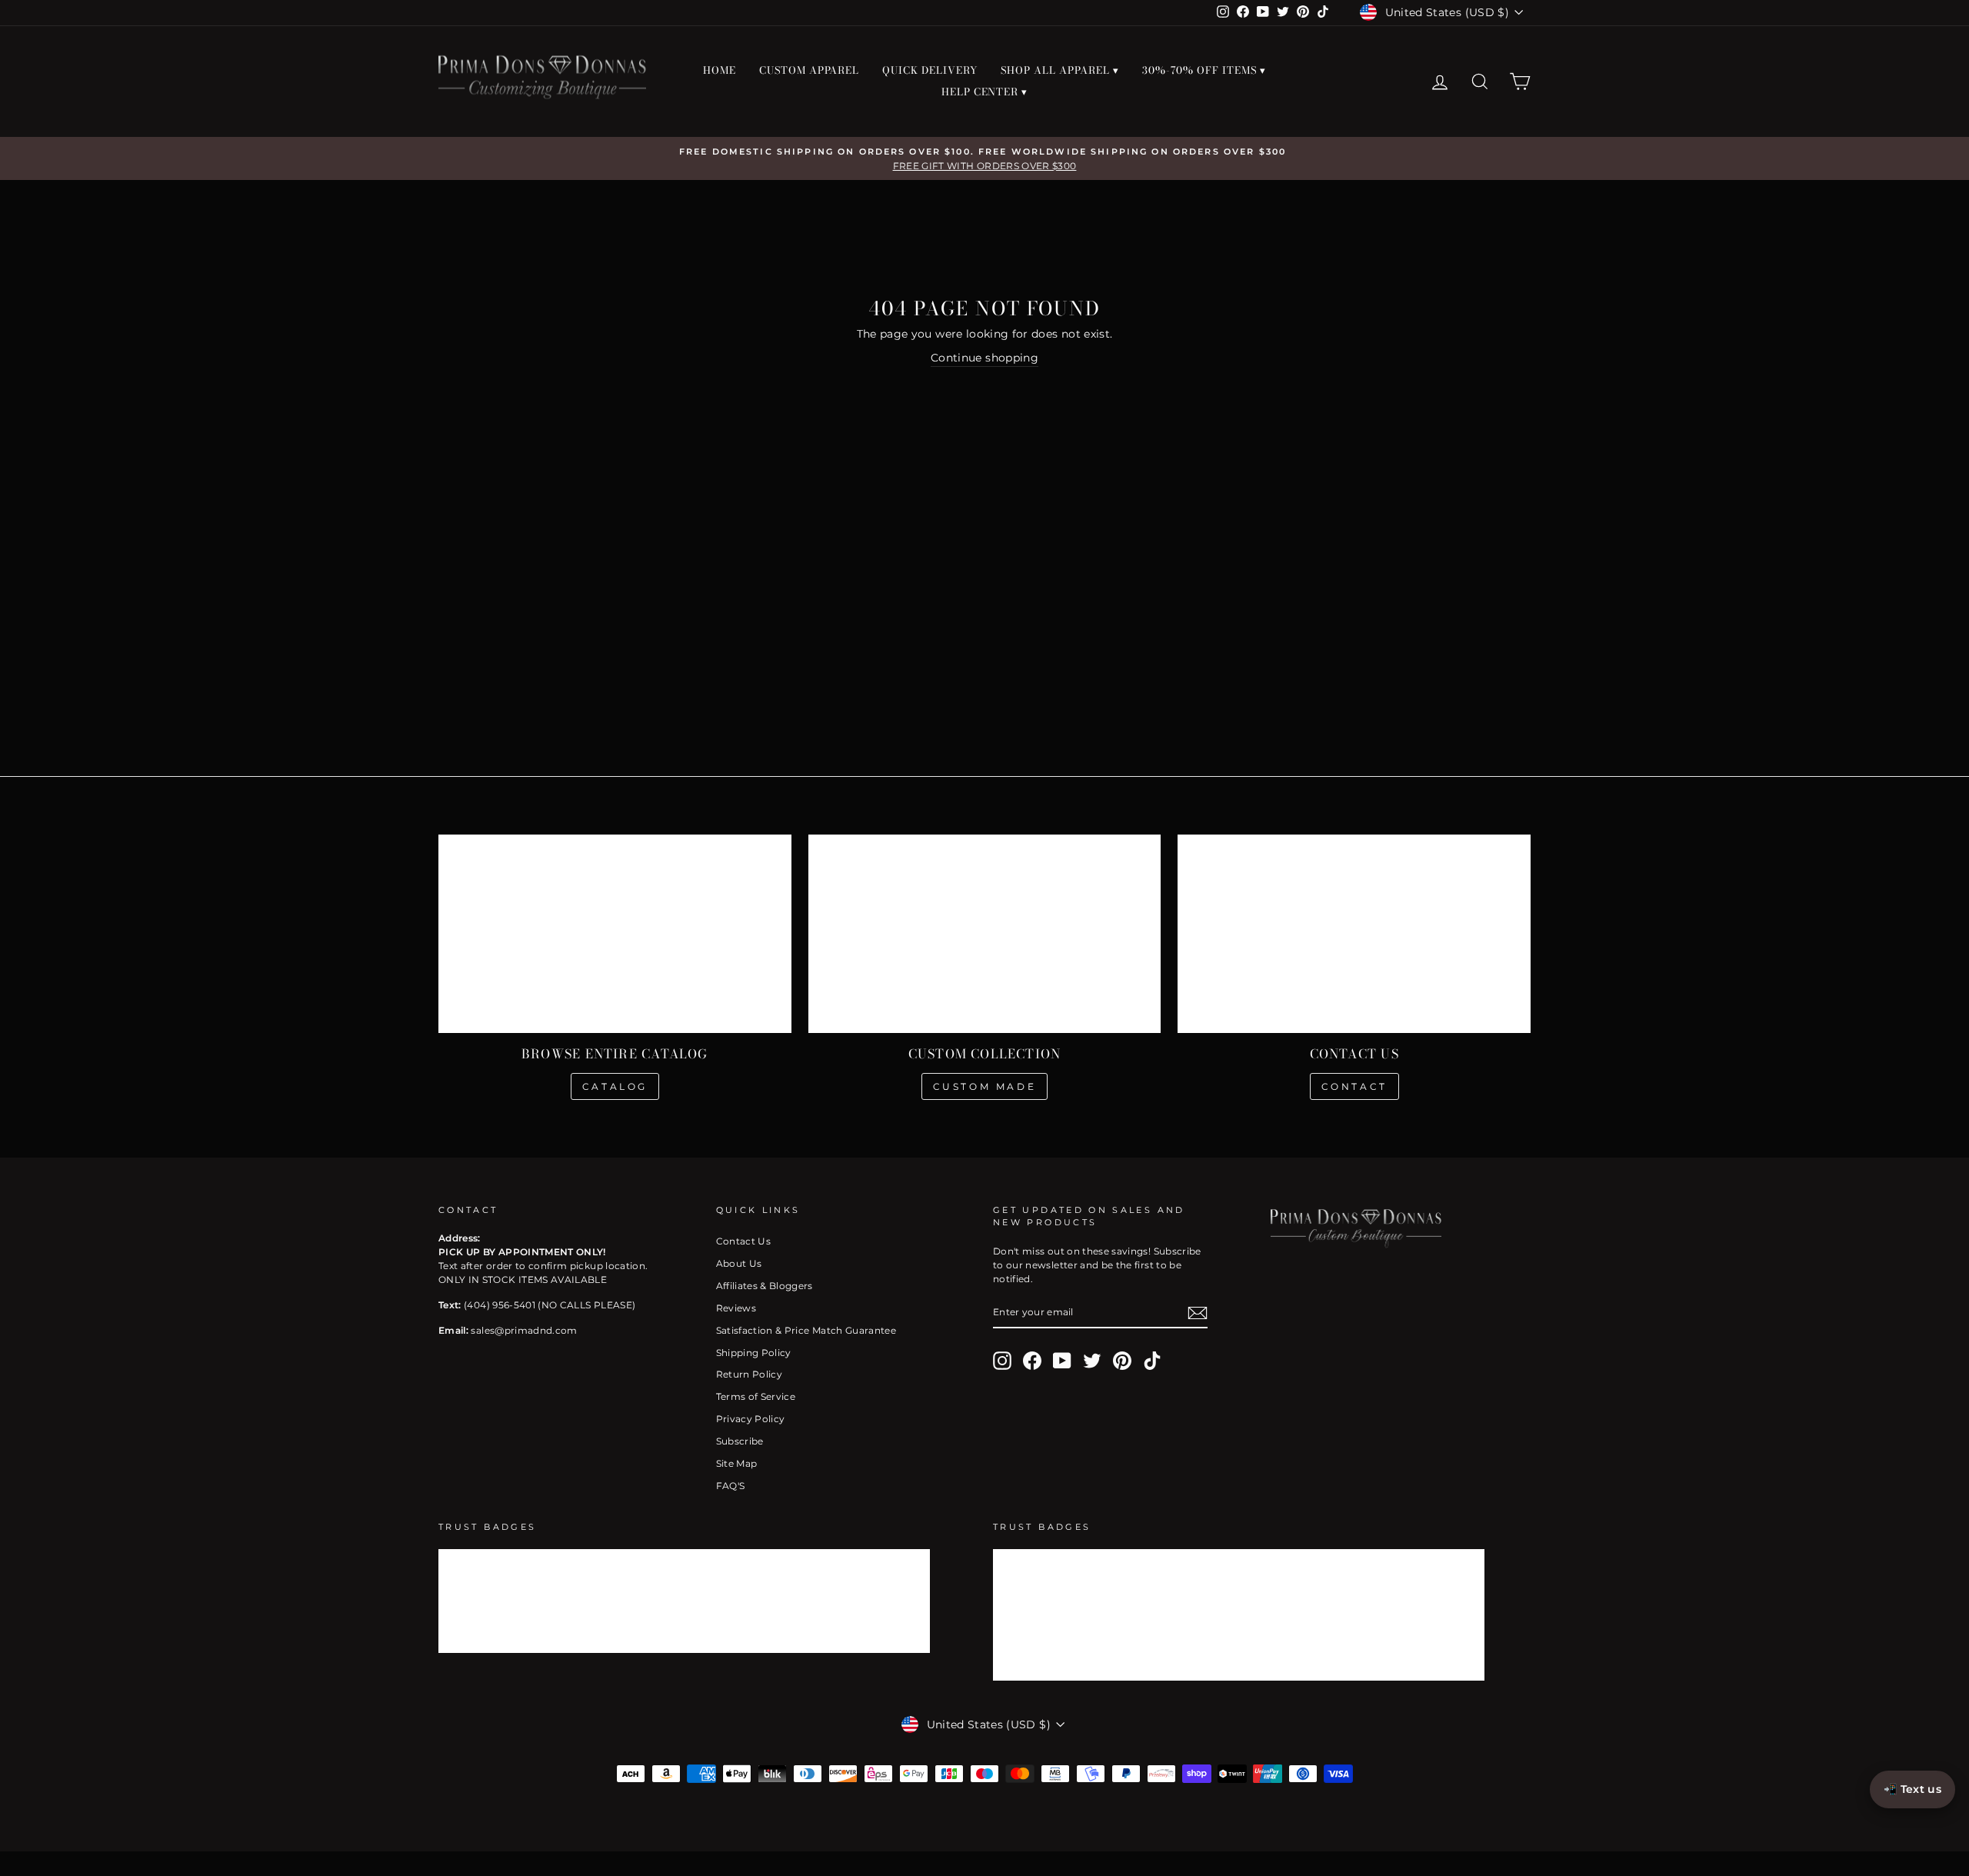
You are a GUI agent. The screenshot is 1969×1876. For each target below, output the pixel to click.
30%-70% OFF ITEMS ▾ (1204, 70)
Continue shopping (984, 358)
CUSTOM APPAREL (810, 70)
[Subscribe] (1198, 1313)
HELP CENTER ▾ (985, 92)
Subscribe (740, 1441)
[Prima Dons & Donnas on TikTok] (1152, 1361)
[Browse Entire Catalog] (615, 934)
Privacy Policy (751, 1419)
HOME (720, 70)
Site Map (737, 1463)
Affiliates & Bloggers (765, 1286)
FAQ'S (731, 1486)
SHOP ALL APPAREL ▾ (1060, 70)
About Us (739, 1263)
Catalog (615, 1086)
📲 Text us (1912, 1789)
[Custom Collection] (985, 934)
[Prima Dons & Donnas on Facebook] (1032, 1361)
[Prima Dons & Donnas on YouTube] (1062, 1361)
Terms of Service (756, 1396)
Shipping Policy (754, 1353)
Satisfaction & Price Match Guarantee (806, 1330)
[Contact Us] (1354, 934)
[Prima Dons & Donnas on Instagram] (1002, 1361)
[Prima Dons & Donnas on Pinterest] (1122, 1361)
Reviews (736, 1308)
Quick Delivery (930, 70)
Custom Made (985, 1086)
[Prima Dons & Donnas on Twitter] (1092, 1361)
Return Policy (750, 1374)
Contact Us (744, 1241)
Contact (1354, 1086)
